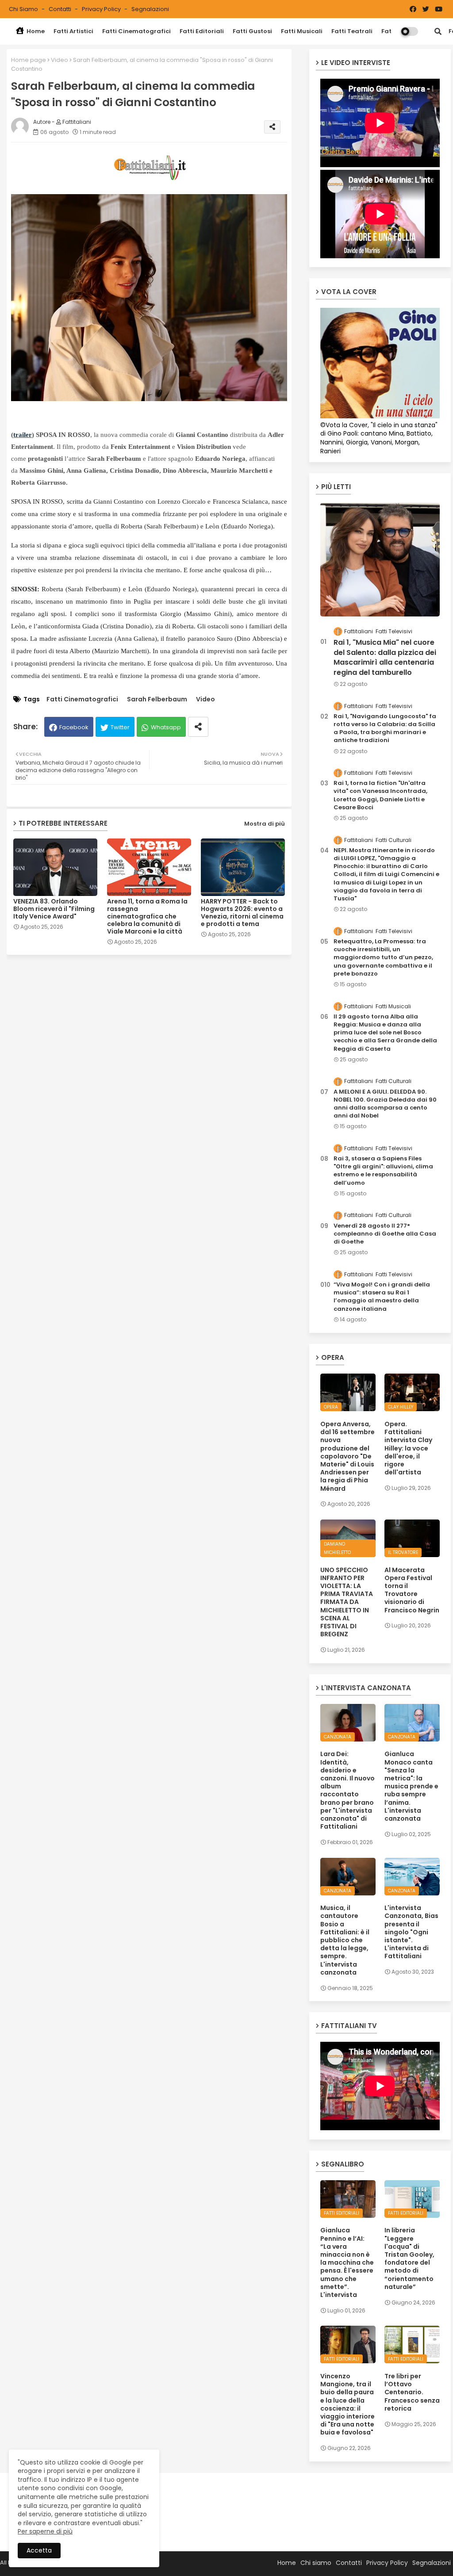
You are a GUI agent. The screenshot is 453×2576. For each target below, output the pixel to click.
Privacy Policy (102, 9)
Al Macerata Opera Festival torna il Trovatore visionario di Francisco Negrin (412, 1590)
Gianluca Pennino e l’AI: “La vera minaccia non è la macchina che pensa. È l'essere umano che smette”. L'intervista (347, 2262)
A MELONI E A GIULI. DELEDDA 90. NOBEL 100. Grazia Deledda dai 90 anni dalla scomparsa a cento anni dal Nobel (385, 1104)
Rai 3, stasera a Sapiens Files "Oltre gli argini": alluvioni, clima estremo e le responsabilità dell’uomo (383, 1171)
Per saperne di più (45, 2531)
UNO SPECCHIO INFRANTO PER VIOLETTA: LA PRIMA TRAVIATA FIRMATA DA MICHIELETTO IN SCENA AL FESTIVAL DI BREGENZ (347, 1602)
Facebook (74, 727)
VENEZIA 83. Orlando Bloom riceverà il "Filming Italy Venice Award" (54, 909)
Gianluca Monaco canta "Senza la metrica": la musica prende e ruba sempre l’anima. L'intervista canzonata (411, 1786)
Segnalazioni (150, 9)
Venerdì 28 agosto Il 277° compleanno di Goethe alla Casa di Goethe (385, 1234)
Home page (29, 60)
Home (35, 31)
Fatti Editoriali (202, 31)
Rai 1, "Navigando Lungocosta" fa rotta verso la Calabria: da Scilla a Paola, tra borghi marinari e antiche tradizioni (385, 729)
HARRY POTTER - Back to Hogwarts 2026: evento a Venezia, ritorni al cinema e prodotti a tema (242, 913)
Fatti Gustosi (252, 31)
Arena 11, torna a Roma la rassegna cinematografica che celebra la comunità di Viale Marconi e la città (147, 917)
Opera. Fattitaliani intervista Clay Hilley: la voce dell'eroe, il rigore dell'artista (408, 1448)
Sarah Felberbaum (157, 699)
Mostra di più (265, 824)
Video (60, 60)
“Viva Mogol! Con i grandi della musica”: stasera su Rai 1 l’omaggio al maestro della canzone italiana (382, 1297)
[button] (438, 31)
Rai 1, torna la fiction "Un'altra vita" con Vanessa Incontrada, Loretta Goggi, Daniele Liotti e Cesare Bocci (380, 795)
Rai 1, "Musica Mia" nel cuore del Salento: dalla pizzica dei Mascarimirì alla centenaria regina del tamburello (385, 657)
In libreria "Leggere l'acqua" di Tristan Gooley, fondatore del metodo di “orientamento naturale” (409, 2258)
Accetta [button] (39, 2550)
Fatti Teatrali (352, 31)
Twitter (120, 727)
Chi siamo (24, 9)
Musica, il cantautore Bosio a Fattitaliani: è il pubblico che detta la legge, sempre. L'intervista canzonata (345, 1940)
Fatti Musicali (302, 31)
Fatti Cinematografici (136, 31)
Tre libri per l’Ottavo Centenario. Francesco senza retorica (412, 2392)
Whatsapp (166, 727)
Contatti (61, 9)
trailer (23, 435)
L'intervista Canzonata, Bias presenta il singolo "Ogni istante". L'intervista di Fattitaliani (411, 1932)
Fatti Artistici (73, 31)
